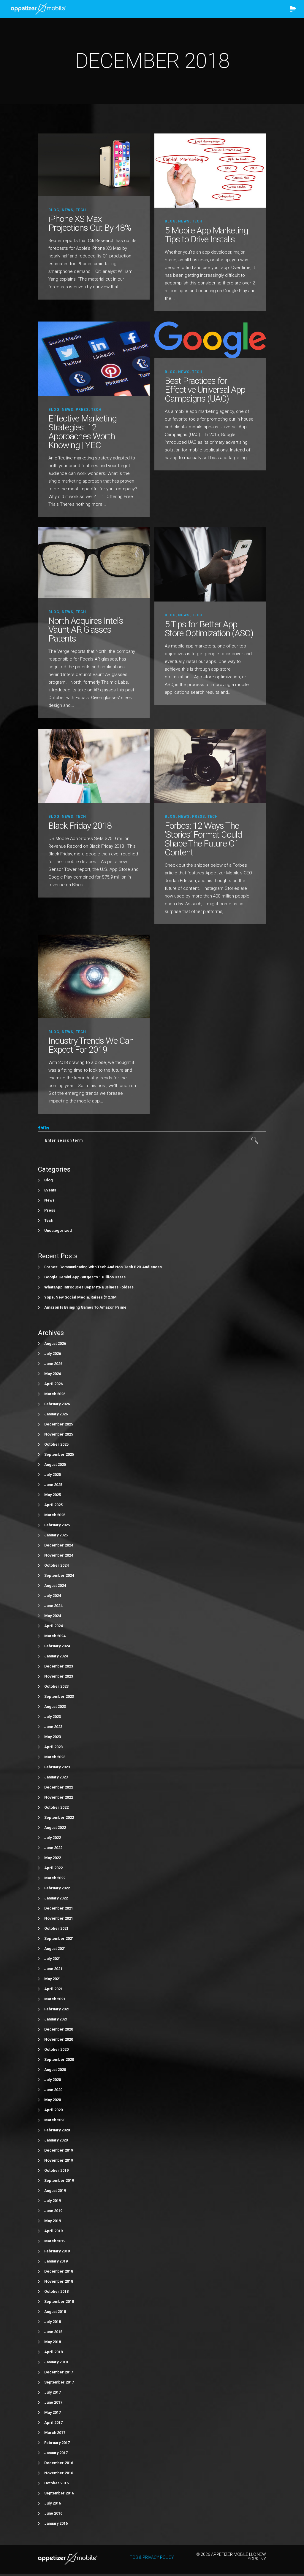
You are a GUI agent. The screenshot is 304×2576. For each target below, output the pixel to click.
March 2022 (55, 1878)
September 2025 (59, 1454)
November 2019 (59, 2160)
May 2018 (53, 2342)
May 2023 (53, 1737)
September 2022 (59, 1817)
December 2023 (59, 1666)
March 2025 (55, 1515)
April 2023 (53, 1747)
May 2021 (53, 1979)
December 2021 (59, 1908)
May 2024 (53, 1616)
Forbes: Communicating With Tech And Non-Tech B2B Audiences (103, 1267)
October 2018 (56, 2291)
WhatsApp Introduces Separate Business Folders (89, 1287)
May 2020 (53, 2100)
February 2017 (57, 2443)
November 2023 (59, 1676)
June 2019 (53, 2211)
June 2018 (53, 2332)
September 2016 (59, 2493)
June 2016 (53, 2513)
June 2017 (53, 2402)
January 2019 (56, 2261)
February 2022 (57, 1888)
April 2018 (53, 2352)
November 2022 (59, 1797)
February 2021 (57, 2009)
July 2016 (53, 2503)
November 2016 (59, 2473)
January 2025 (56, 1535)
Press (82, 410)
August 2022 (55, 1828)
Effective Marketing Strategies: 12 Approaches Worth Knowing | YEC (83, 432)
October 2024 (56, 1565)
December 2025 (59, 1424)
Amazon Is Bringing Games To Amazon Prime (85, 1307)
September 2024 (59, 1575)
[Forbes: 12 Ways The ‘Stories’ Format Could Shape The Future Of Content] (210, 765)
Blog (54, 210)
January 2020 (56, 2140)
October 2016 (56, 2483)
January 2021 (56, 2019)
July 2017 (53, 2392)
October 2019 (56, 2170)
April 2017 (53, 2423)
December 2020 (59, 2029)
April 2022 (53, 1868)
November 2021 (59, 1918)
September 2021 (59, 1938)
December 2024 (59, 1545)
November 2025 (59, 1434)
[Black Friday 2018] (94, 765)
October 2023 (56, 1686)
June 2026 (53, 1364)
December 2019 (59, 2150)
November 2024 (59, 1555)
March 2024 (55, 1636)
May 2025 (53, 1495)
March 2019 (55, 2241)
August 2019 (55, 2191)
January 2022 (56, 1898)
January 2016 (56, 2523)
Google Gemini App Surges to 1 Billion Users (85, 1277)
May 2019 (53, 2221)
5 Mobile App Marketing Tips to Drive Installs (206, 235)
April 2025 (53, 1505)
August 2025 (55, 1464)
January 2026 (56, 1414)
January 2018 (56, 2362)
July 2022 (53, 1838)
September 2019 (59, 2180)
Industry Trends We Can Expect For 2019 (91, 1045)
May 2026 (53, 1374)
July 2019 (53, 2201)
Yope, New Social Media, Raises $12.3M (80, 1297)
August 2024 (55, 1585)
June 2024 (53, 1606)
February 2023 (57, 1767)
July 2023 (53, 1717)
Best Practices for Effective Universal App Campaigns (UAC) (205, 390)
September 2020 (59, 2059)
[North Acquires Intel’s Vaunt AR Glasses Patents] (94, 563)
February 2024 (57, 1646)
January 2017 (56, 2453)
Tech (81, 210)
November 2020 (59, 2039)
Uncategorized (58, 1230)
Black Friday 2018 (80, 826)
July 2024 (53, 1596)
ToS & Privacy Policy (152, 2557)
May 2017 (53, 2412)
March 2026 (55, 1394)
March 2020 (55, 2120)
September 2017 (59, 2382)
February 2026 (57, 1404)
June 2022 (53, 1848)
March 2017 (55, 2433)
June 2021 (53, 1969)
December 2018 (59, 2271)
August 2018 (55, 2312)
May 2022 (53, 1858)
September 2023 (59, 1696)
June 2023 (53, 1727)
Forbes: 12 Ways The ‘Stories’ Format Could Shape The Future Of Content (203, 839)
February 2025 (57, 1525)
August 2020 (55, 2070)
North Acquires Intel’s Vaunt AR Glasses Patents (86, 630)
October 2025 (56, 1444)
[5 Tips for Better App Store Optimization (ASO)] (210, 564)
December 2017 (59, 2372)
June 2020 (53, 2090)
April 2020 (53, 2110)
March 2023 (55, 1757)
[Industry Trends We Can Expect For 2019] (94, 976)
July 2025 (53, 1475)
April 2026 (53, 1384)
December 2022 (59, 1787)
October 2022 (56, 1807)
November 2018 (59, 2281)
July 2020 (53, 2080)
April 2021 (53, 1989)
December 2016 (59, 2463)
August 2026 (55, 1343)
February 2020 (57, 2130)
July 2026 (53, 1354)
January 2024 (56, 1656)
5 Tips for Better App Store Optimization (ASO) (209, 629)
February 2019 (57, 2251)
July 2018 (53, 2322)
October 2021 (56, 1928)
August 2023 (55, 1707)
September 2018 (59, 2301)
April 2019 (53, 2231)
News (68, 210)
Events (50, 1190)
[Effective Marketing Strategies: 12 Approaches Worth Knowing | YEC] (94, 358)
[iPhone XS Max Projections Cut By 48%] (94, 164)
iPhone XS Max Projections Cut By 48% (90, 223)
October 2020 (56, 2049)
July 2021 (53, 1959)
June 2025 (53, 1485)
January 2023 (56, 1777)
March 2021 (55, 1999)
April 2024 (53, 1626)
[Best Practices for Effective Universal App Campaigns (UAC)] (210, 339)
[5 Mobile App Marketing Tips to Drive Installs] (210, 170)
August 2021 (55, 1949)
